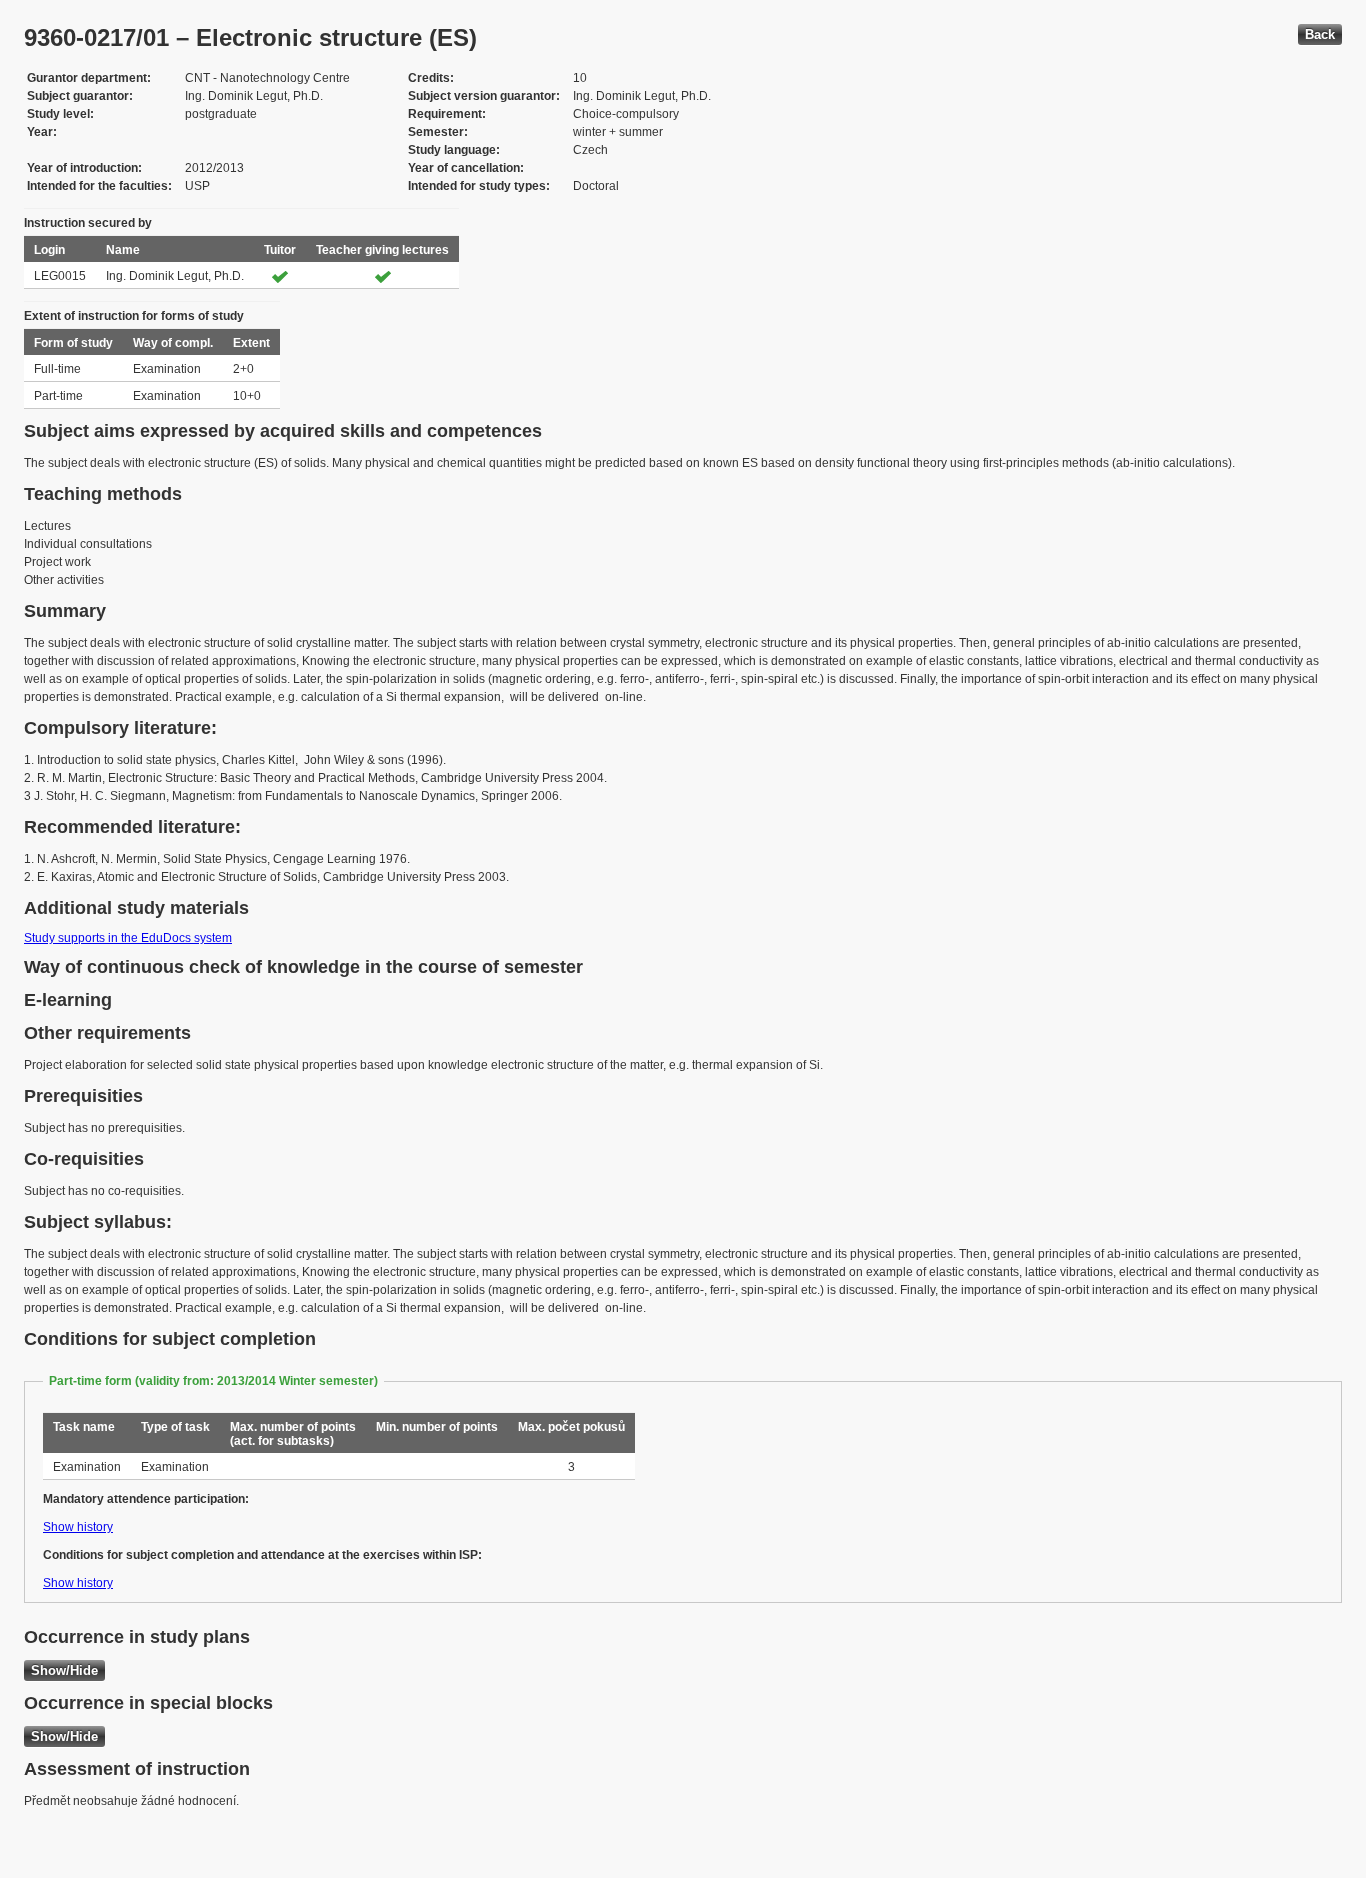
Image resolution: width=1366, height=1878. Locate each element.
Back (1320, 34)
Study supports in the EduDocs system (128, 938)
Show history (78, 1527)
